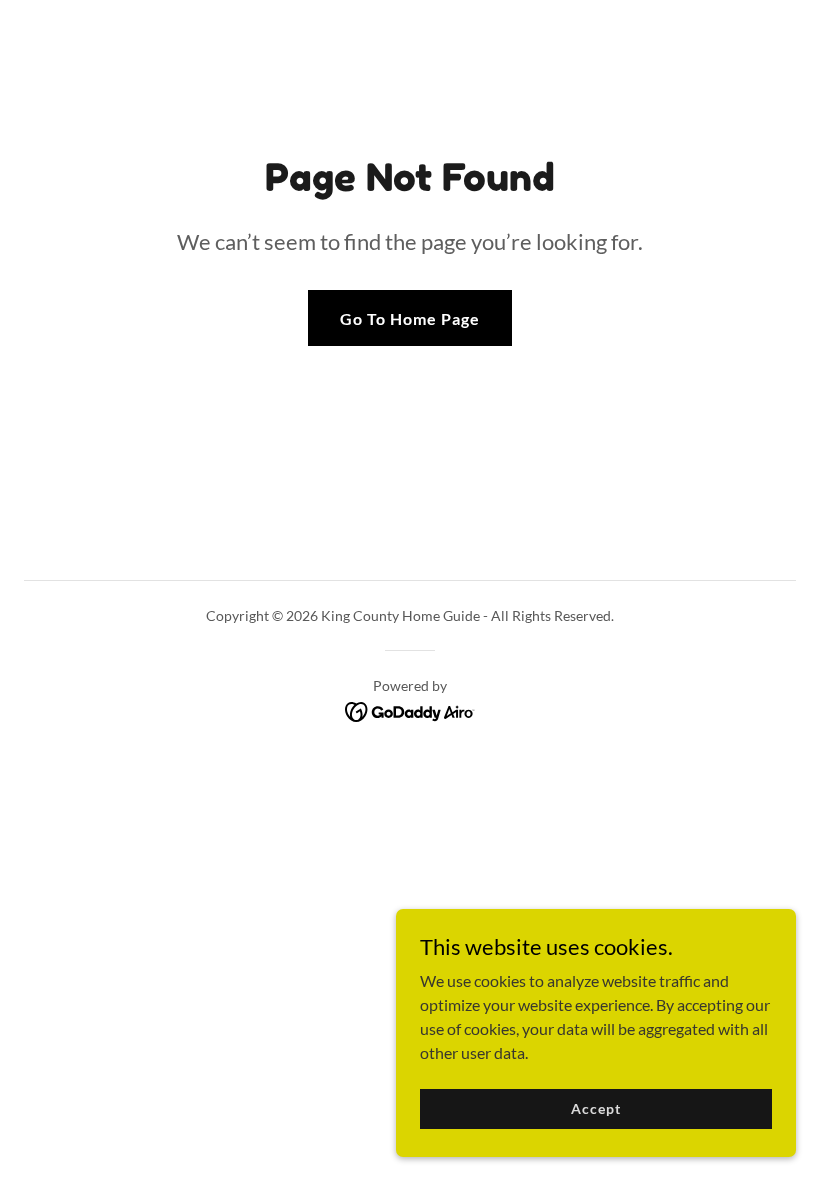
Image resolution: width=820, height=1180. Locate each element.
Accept (595, 1108)
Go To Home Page (410, 318)
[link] (410, 709)
